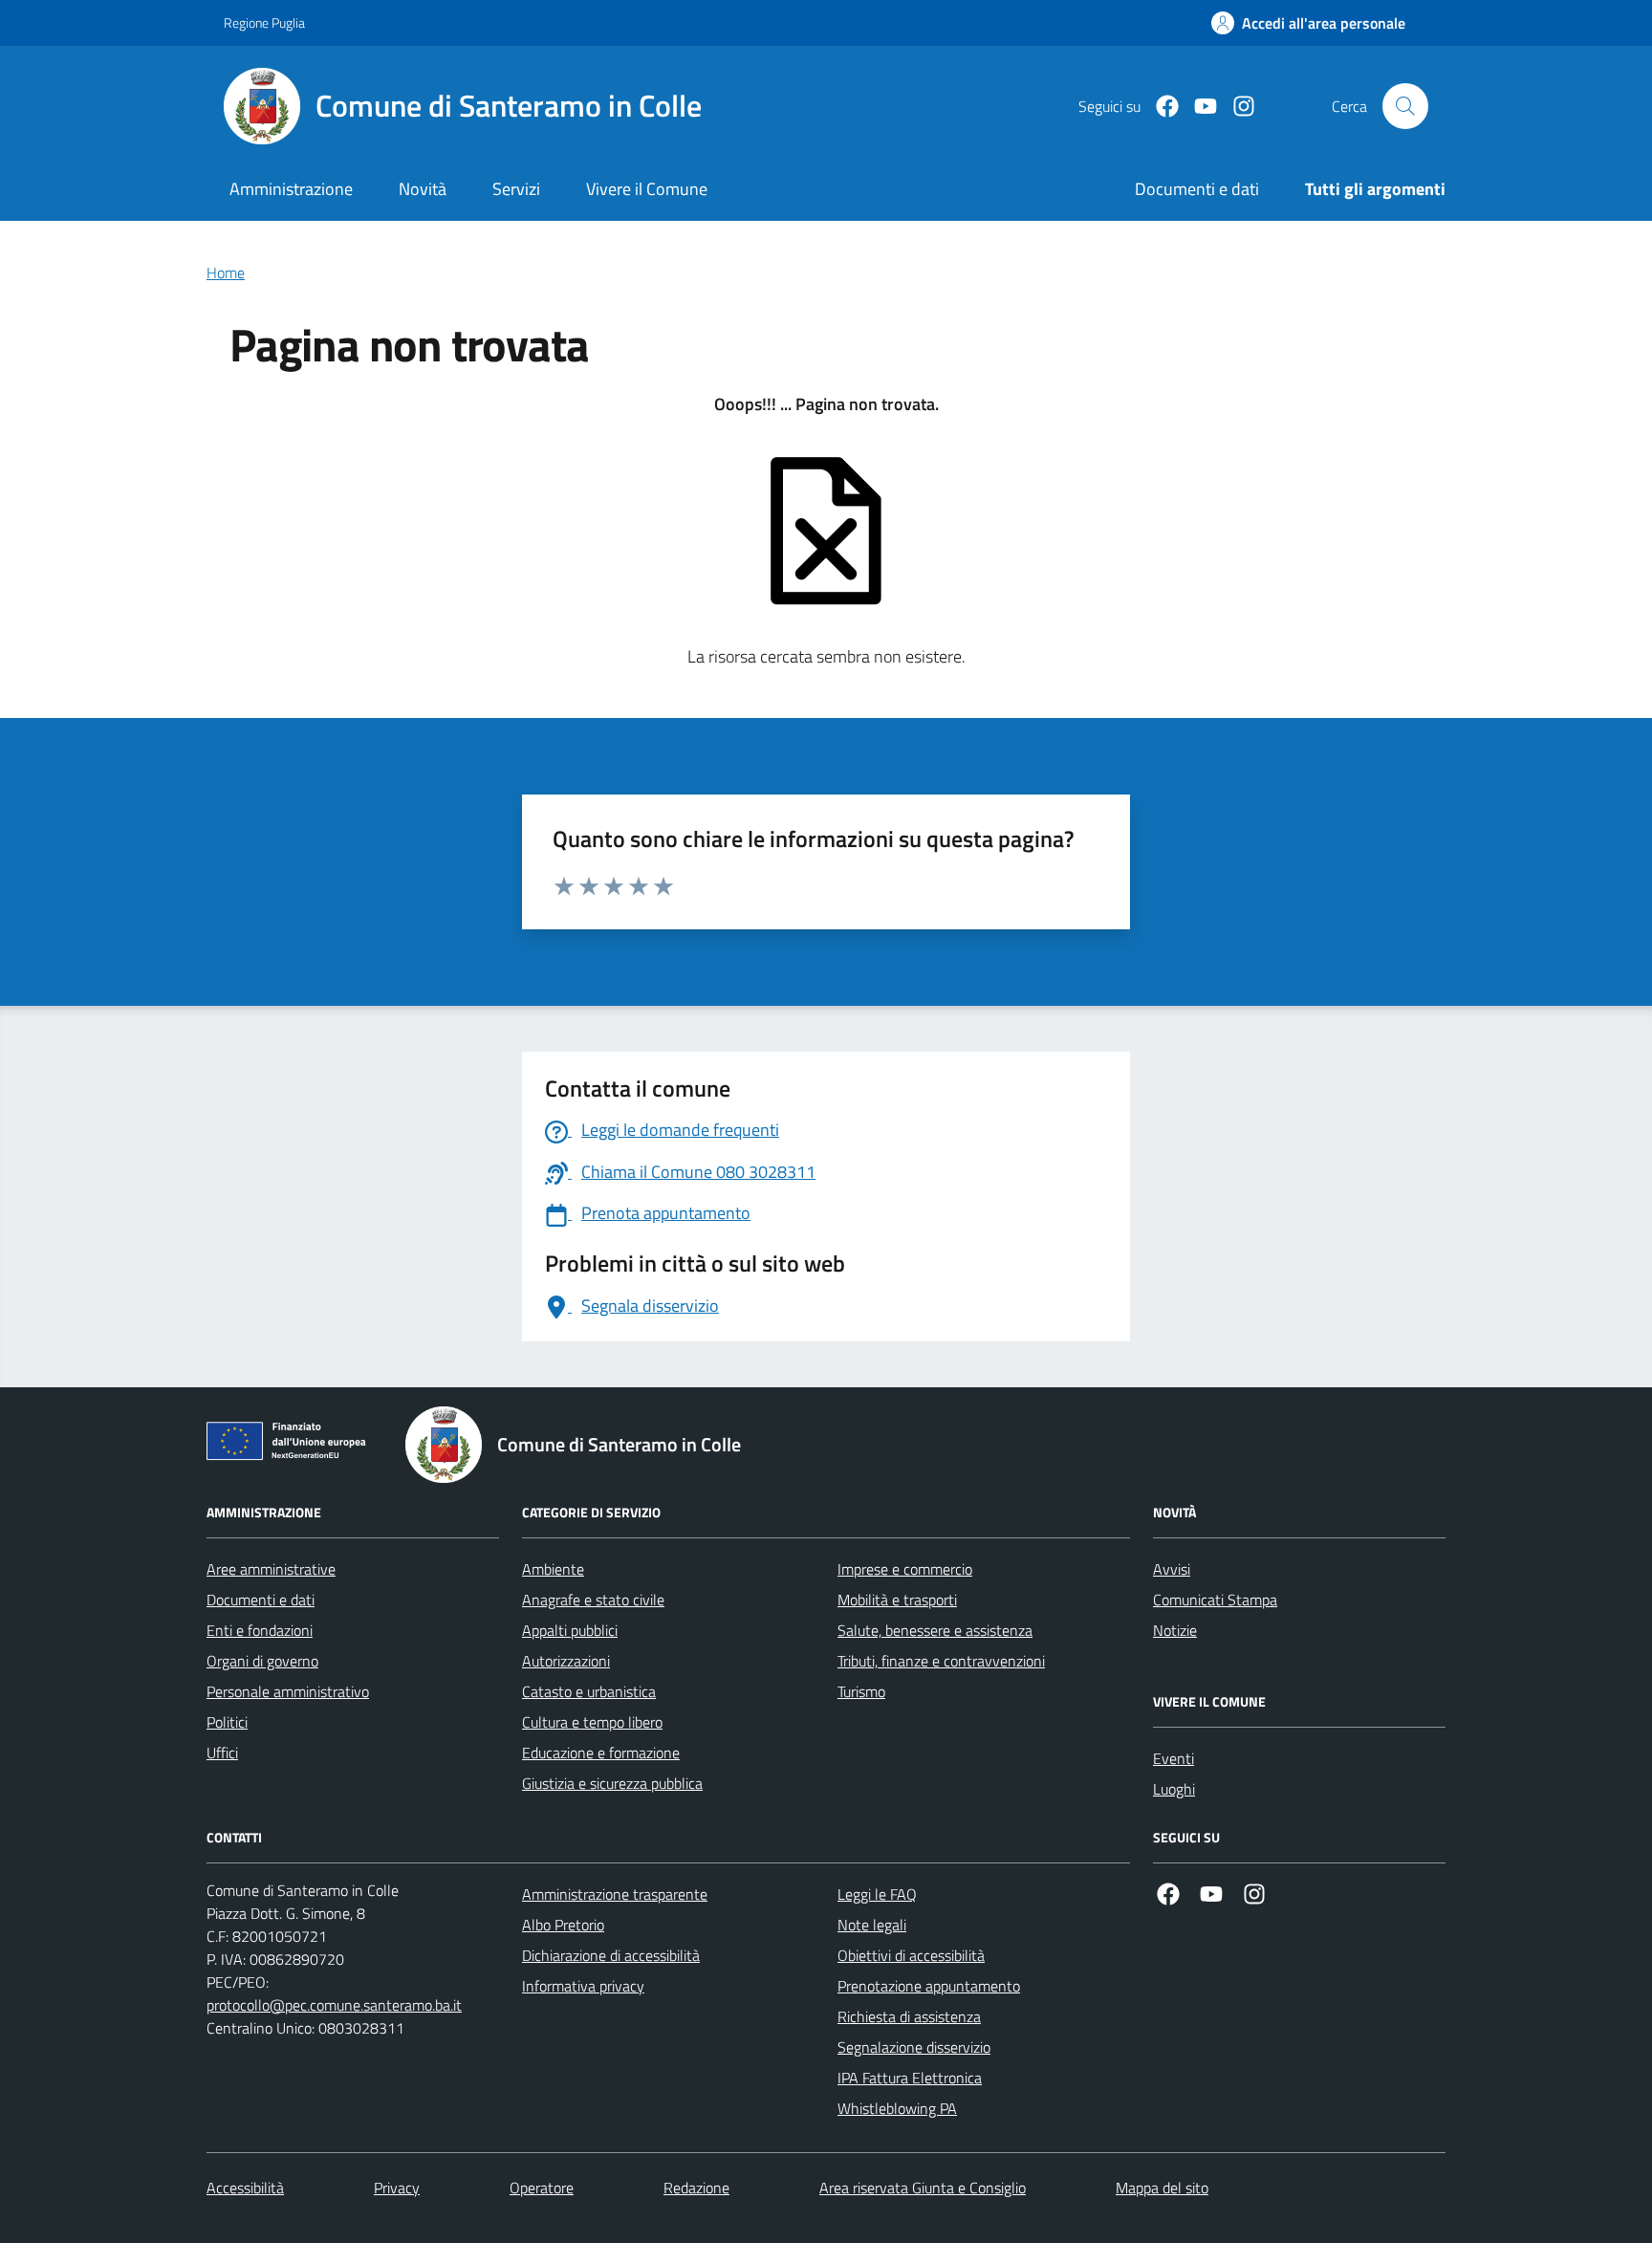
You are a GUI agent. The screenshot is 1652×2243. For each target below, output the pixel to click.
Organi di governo (262, 1661)
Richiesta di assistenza (909, 2016)
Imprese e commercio (905, 1569)
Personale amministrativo (288, 1691)
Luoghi (1174, 1789)
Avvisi (1172, 1569)
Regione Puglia (264, 22)
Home (226, 272)
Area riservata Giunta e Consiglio (923, 2188)
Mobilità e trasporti (897, 1600)
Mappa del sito (1162, 2188)
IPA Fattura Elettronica (910, 2078)
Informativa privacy (583, 1986)
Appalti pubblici (570, 1630)
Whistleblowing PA (897, 2108)
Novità (423, 189)
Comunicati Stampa (1215, 1600)
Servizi (516, 189)
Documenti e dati (261, 1600)
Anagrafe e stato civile (593, 1600)
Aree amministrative (271, 1569)
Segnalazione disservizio (914, 2047)
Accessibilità (245, 2188)
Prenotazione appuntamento (929, 1986)
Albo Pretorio (563, 1925)
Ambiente (553, 1569)
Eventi (1174, 1758)
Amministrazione (291, 189)
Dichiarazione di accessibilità (611, 1955)
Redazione (696, 2188)
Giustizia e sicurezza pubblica (612, 1783)
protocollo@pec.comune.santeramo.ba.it (334, 2005)
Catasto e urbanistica (589, 1691)
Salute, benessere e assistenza (935, 1630)
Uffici (222, 1753)
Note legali (872, 1925)
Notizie (1175, 1630)
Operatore (542, 2188)
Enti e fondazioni (260, 1630)
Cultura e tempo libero (592, 1722)
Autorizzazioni (566, 1661)
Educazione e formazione (601, 1753)
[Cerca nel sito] (1405, 106)
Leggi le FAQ (877, 1894)
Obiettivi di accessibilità (911, 1955)
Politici (227, 1722)
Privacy (397, 2188)
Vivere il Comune (647, 189)
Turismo (861, 1691)
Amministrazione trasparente (615, 1894)
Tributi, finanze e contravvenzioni (941, 1661)
